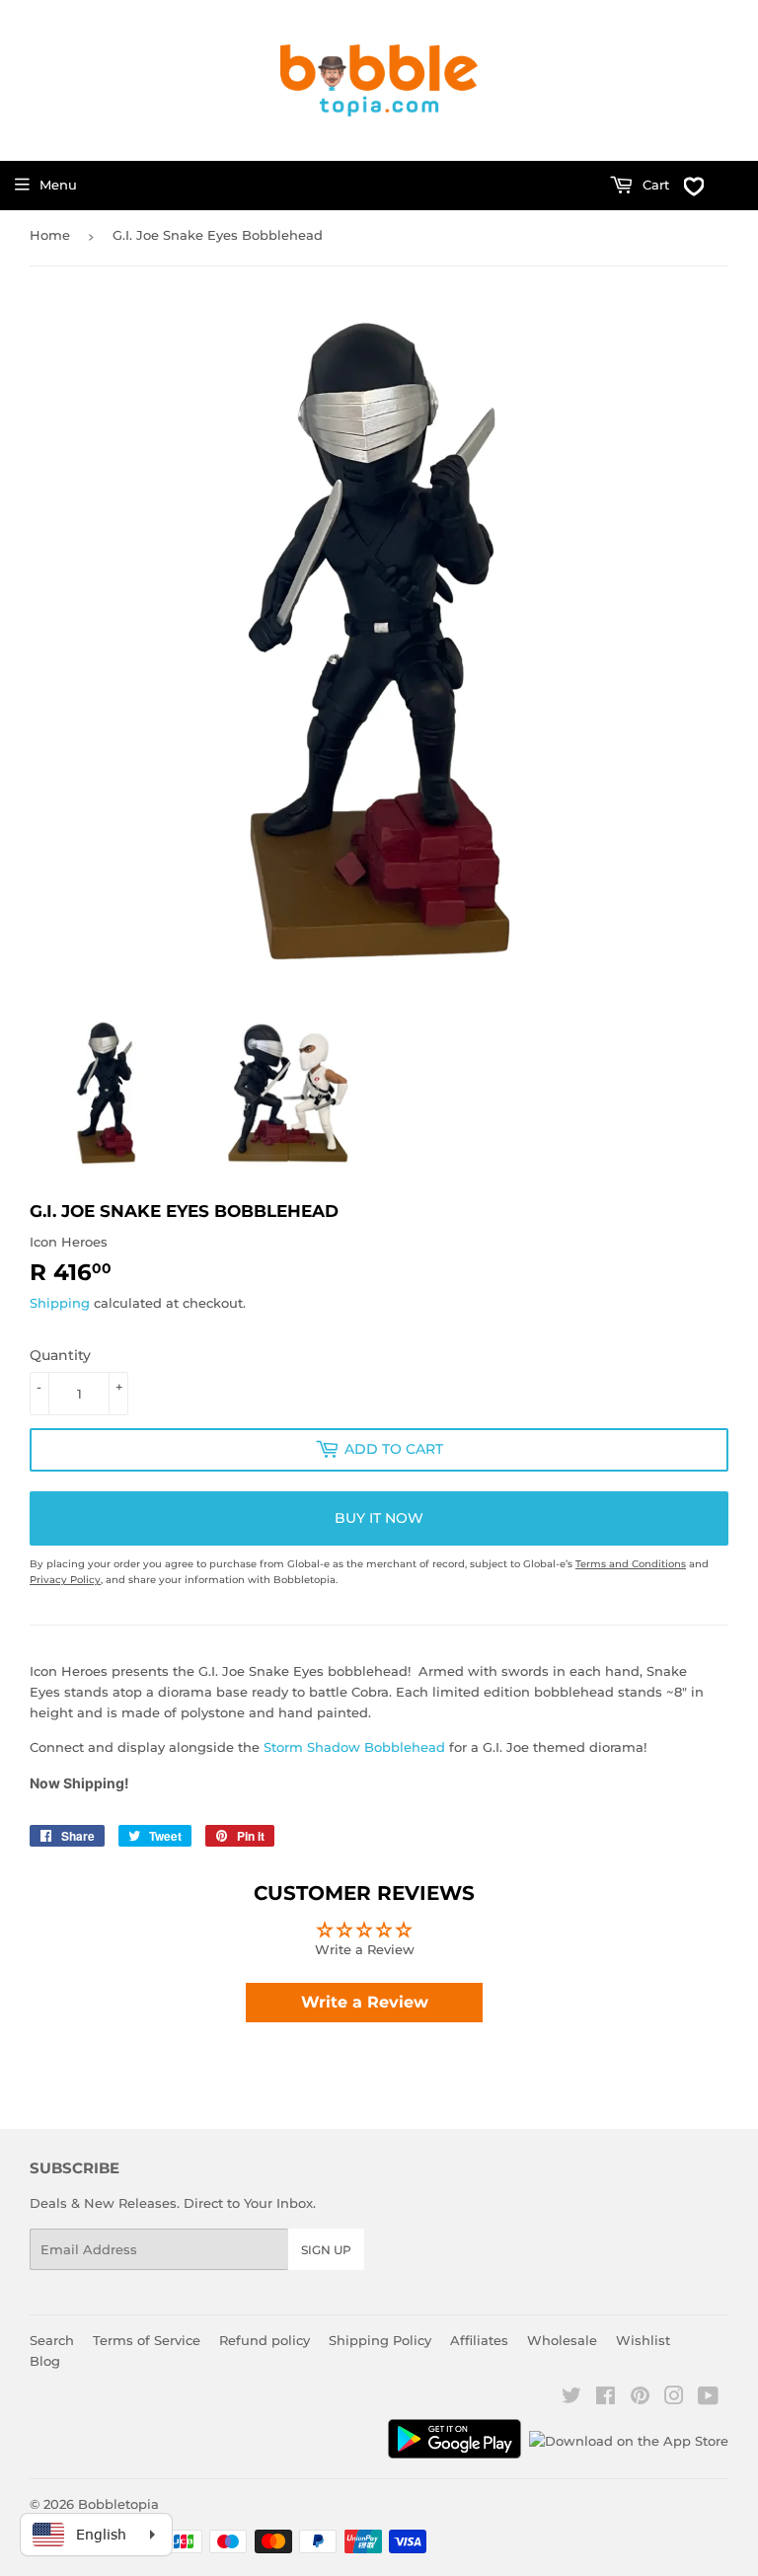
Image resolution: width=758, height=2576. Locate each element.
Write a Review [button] (365, 2002)
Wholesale (562, 2340)
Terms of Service (147, 2340)
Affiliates (479, 2340)
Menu (58, 185)
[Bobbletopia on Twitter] (571, 2398)
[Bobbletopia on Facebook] (606, 2398)
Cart (654, 185)
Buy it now (379, 1518)
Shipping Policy (380, 2340)
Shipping (60, 1303)
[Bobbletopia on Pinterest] (640, 2398)
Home (50, 235)
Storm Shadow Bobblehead (354, 1747)
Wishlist (643, 2340)
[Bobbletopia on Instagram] (674, 2398)
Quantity (60, 1355)
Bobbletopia (118, 2504)
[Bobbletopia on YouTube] (708, 2398)
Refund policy (265, 2340)
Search (52, 2340)
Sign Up (326, 2250)
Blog (45, 2361)
